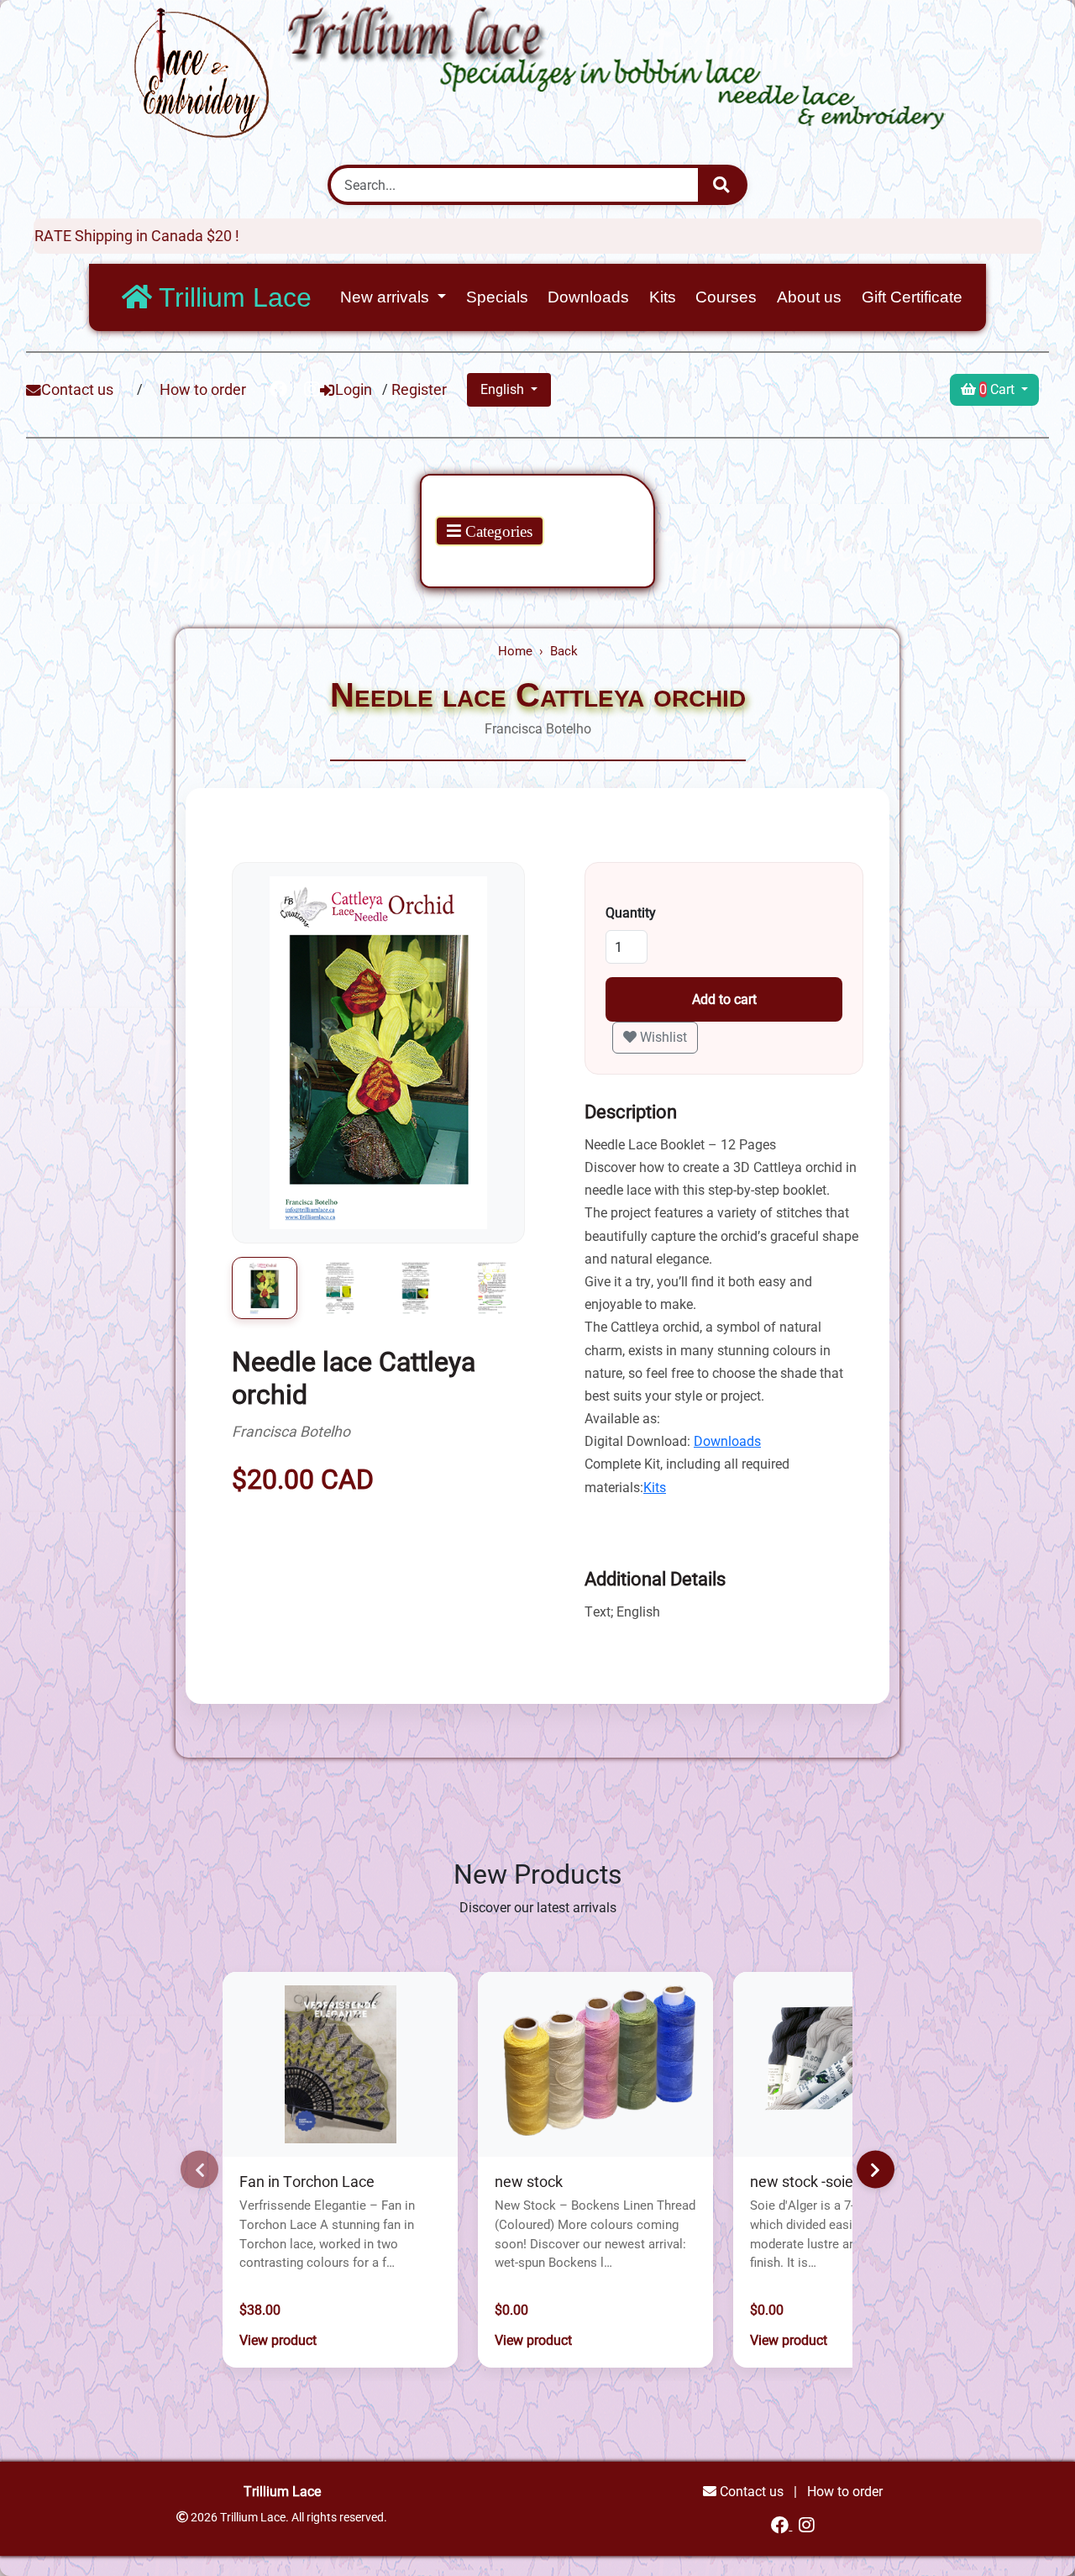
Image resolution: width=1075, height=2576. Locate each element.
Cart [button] (999, 389)
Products (469, 502)
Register (419, 390)
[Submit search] (721, 185)
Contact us (77, 390)
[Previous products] (199, 2170)
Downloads (588, 297)
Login (354, 390)
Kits (663, 297)
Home (515, 651)
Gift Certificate (912, 297)
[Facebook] (781, 2525)
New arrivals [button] (387, 297)
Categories (497, 531)
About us (809, 297)
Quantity (631, 913)
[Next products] (876, 2170)
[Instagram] (807, 2525)
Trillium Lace (232, 297)
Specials (497, 297)
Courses (726, 297)
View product (278, 2340)
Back (564, 651)
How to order (203, 390)
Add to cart (724, 999)
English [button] (504, 389)
